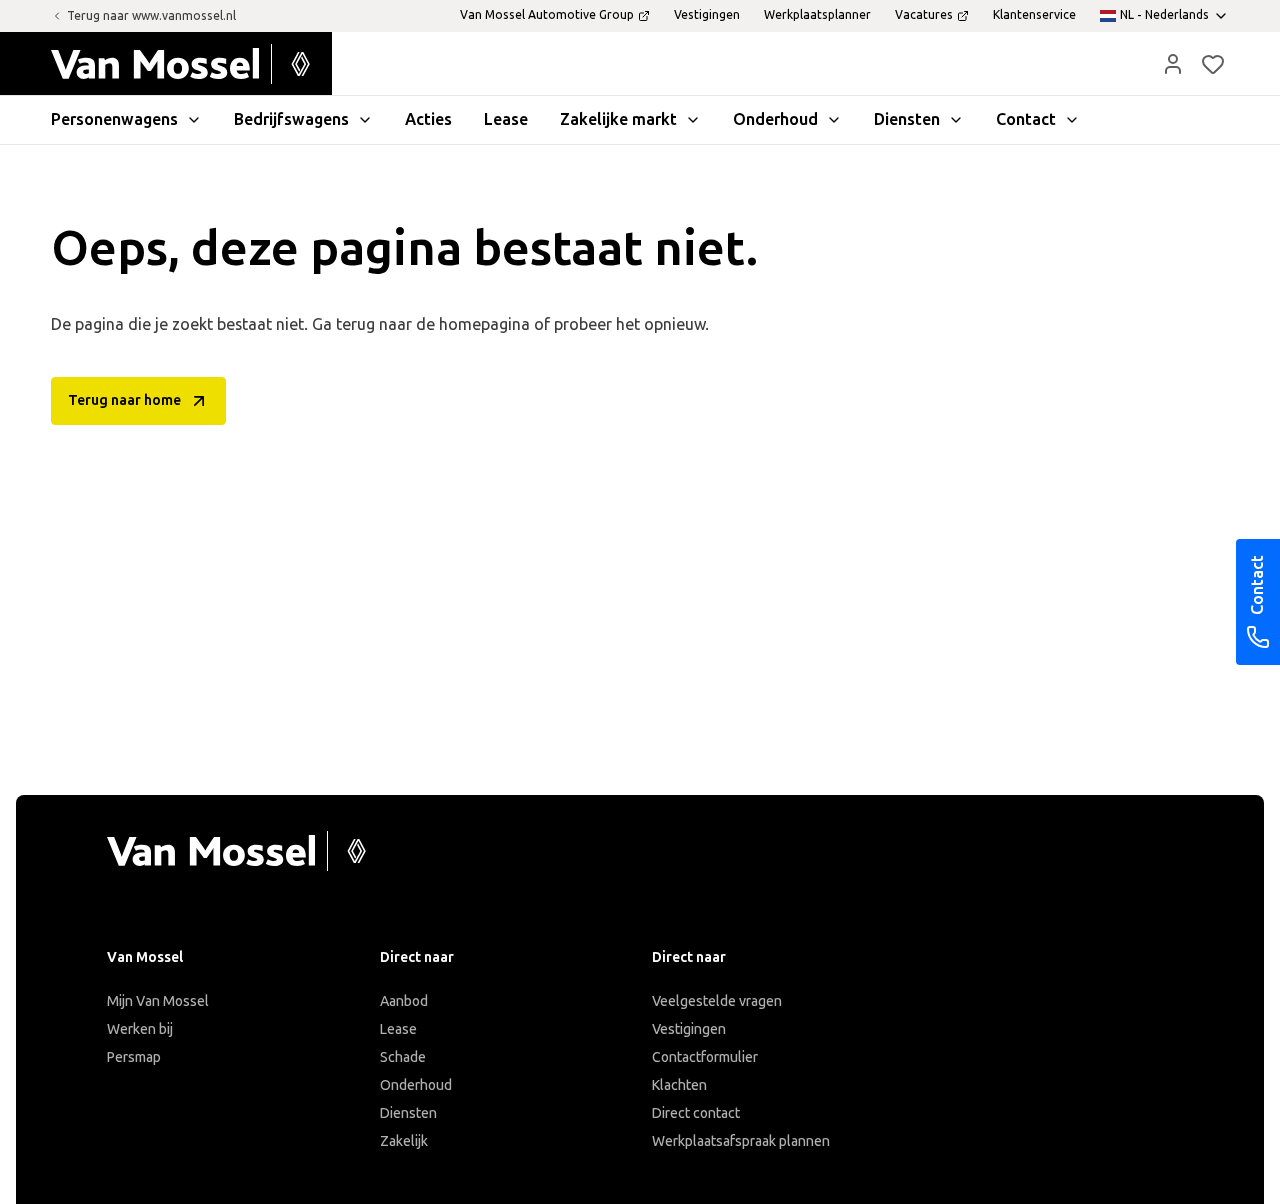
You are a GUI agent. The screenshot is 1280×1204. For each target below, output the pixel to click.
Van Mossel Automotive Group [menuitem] (547, 15)
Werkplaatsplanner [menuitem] (817, 15)
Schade (403, 1057)
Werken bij (140, 1029)
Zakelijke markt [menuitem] (618, 119)
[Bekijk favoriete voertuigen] (1213, 64)
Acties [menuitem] (428, 119)
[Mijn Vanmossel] (1173, 64)
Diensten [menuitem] (907, 119)
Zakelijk (404, 1141)
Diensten (408, 1113)
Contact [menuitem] (1026, 119)
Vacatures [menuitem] (924, 15)
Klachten (679, 1085)
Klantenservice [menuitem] (1034, 15)
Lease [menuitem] (506, 119)
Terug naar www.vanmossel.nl (151, 16)
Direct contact (696, 1113)
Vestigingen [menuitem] (707, 15)
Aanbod (404, 1001)
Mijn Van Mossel (158, 1001)
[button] (1173, 64)
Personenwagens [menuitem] (114, 119)
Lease (398, 1029)
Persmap (134, 1057)
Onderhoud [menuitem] (775, 119)
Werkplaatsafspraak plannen (741, 1141)
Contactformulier (705, 1057)
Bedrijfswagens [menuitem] (291, 119)
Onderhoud (416, 1085)
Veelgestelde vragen (717, 1001)
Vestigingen (689, 1029)
